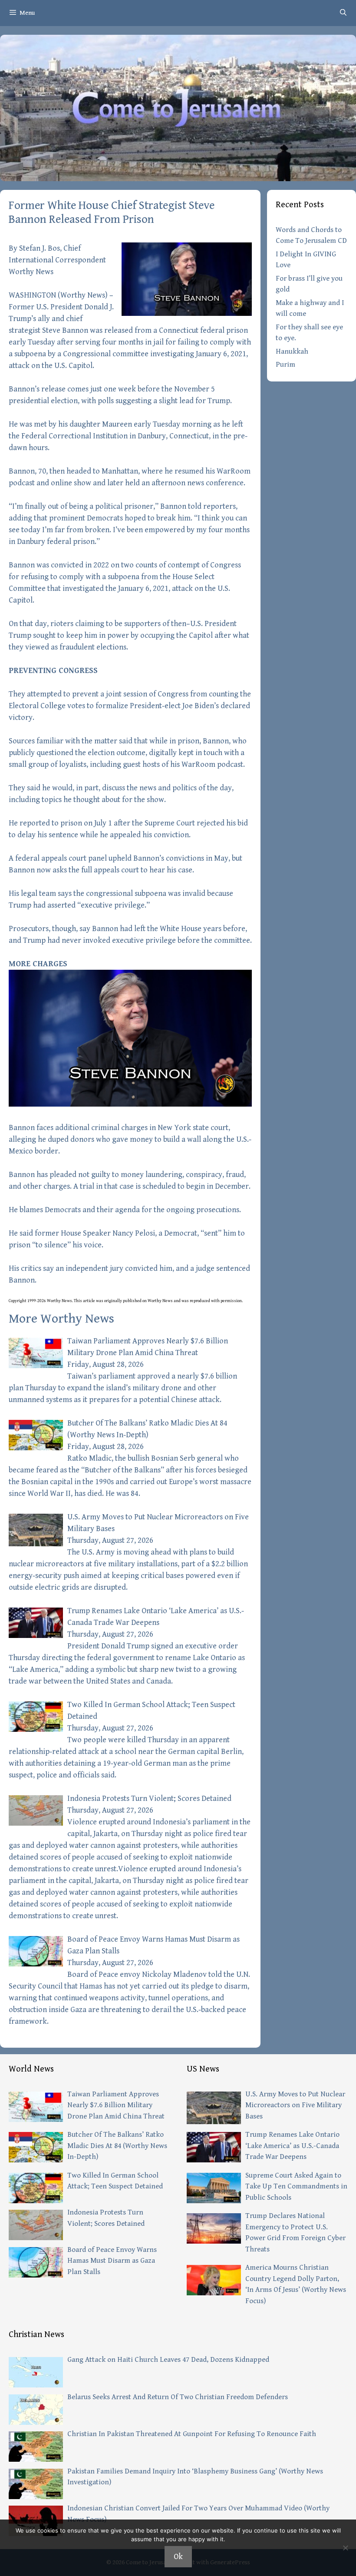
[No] (345, 2548)
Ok (178, 2557)
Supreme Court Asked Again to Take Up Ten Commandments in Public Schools (296, 2186)
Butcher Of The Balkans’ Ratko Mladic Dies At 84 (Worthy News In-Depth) (117, 2146)
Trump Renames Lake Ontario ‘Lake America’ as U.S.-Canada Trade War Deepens (292, 2146)
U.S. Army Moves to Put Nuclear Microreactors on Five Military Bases (295, 2105)
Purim (285, 365)
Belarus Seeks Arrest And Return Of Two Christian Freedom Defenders (178, 2397)
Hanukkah (292, 351)
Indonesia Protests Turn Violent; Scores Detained (149, 1799)
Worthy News (83, 295)
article (89, 1301)
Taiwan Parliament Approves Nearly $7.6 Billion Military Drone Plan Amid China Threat (116, 2105)
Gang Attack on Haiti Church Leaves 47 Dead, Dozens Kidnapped (168, 2360)
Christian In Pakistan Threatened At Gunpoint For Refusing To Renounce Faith (192, 2434)
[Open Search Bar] (343, 13)
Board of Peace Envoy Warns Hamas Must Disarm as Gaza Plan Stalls (112, 2261)
